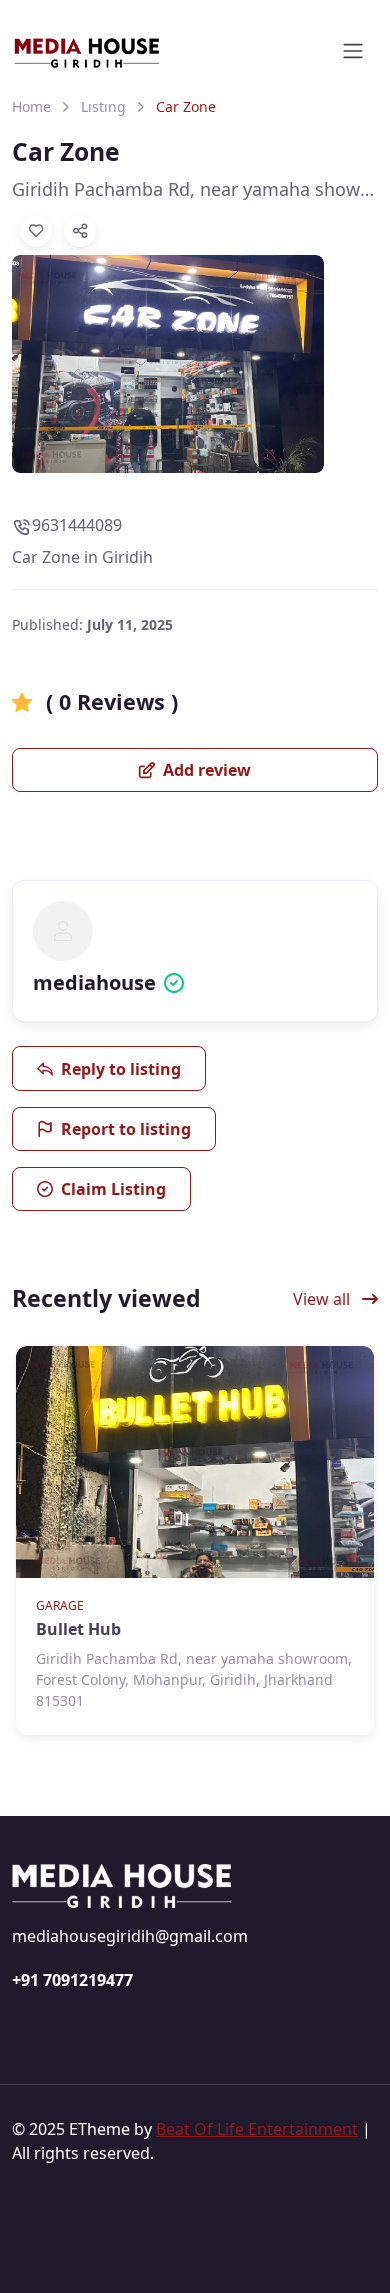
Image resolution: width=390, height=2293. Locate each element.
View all (323, 1299)
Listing (103, 106)
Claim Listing (113, 1189)
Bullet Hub (78, 1629)
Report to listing (126, 1129)
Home (31, 106)
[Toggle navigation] (353, 51)
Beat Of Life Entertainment (257, 2129)
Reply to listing (121, 1069)
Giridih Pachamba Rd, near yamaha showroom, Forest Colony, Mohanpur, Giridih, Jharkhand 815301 (195, 189)
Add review (205, 770)
